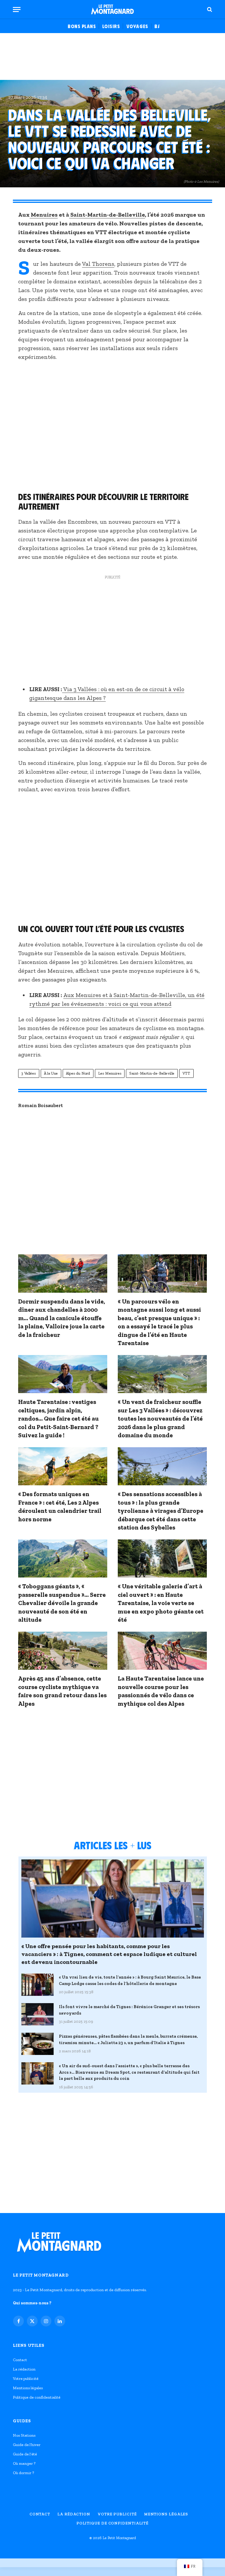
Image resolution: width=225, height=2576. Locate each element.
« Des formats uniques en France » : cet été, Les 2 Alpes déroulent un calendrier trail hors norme (60, 1507)
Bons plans (82, 26)
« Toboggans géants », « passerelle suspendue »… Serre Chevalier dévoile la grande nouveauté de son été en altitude (62, 1603)
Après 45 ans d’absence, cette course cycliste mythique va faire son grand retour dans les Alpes (62, 1691)
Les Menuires (110, 1073)
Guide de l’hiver (27, 2445)
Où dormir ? (23, 2473)
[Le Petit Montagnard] (112, 9)
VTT (186, 1073)
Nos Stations (24, 2435)
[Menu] (17, 10)
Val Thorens (98, 264)
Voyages (137, 26)
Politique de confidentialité (37, 2397)
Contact (20, 2360)
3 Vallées (29, 1073)
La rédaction (24, 2369)
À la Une (51, 1073)
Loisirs (111, 26)
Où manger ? (24, 2463)
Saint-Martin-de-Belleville (107, 215)
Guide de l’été (25, 2454)
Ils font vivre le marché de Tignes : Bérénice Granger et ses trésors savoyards (129, 2010)
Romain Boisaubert (41, 1105)
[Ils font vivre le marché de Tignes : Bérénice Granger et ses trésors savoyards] (37, 2014)
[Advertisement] (112, 56)
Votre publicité (26, 2379)
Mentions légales (28, 2388)
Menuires (44, 215)
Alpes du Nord (78, 1073)
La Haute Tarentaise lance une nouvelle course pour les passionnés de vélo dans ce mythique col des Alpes (161, 1691)
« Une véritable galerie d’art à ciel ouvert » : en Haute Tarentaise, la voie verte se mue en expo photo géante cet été (161, 1603)
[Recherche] (209, 10)
